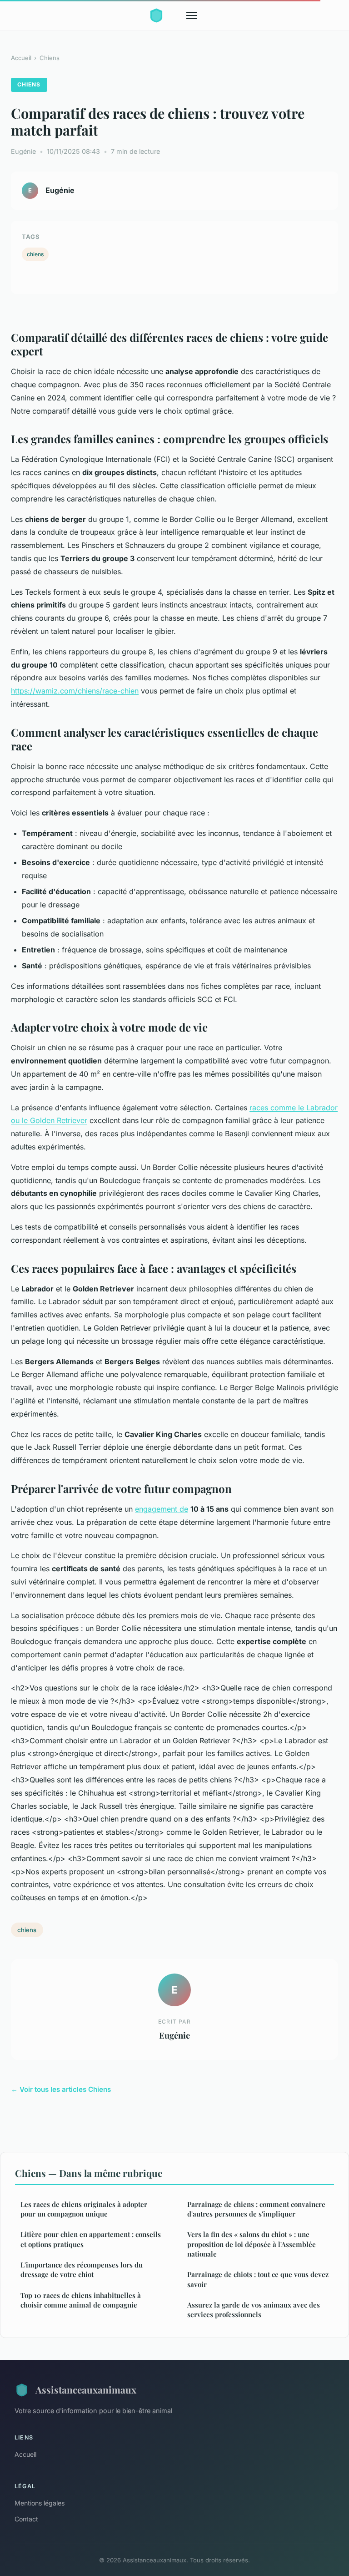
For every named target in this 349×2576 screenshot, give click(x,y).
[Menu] (192, 15)
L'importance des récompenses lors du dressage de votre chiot (82, 2270)
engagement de (162, 1509)
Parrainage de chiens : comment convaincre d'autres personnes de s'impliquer (256, 2209)
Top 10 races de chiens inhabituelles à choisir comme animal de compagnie (81, 2300)
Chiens (50, 58)
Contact (26, 2519)
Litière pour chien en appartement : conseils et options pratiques (91, 2239)
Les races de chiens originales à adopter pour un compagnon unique (84, 2209)
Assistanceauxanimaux (86, 2389)
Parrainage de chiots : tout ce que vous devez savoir (258, 2279)
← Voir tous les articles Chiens (61, 2089)
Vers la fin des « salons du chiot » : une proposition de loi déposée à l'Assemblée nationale (252, 2244)
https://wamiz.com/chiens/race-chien (75, 691)
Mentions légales (40, 2503)
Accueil (21, 58)
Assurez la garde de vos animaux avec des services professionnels (254, 2310)
